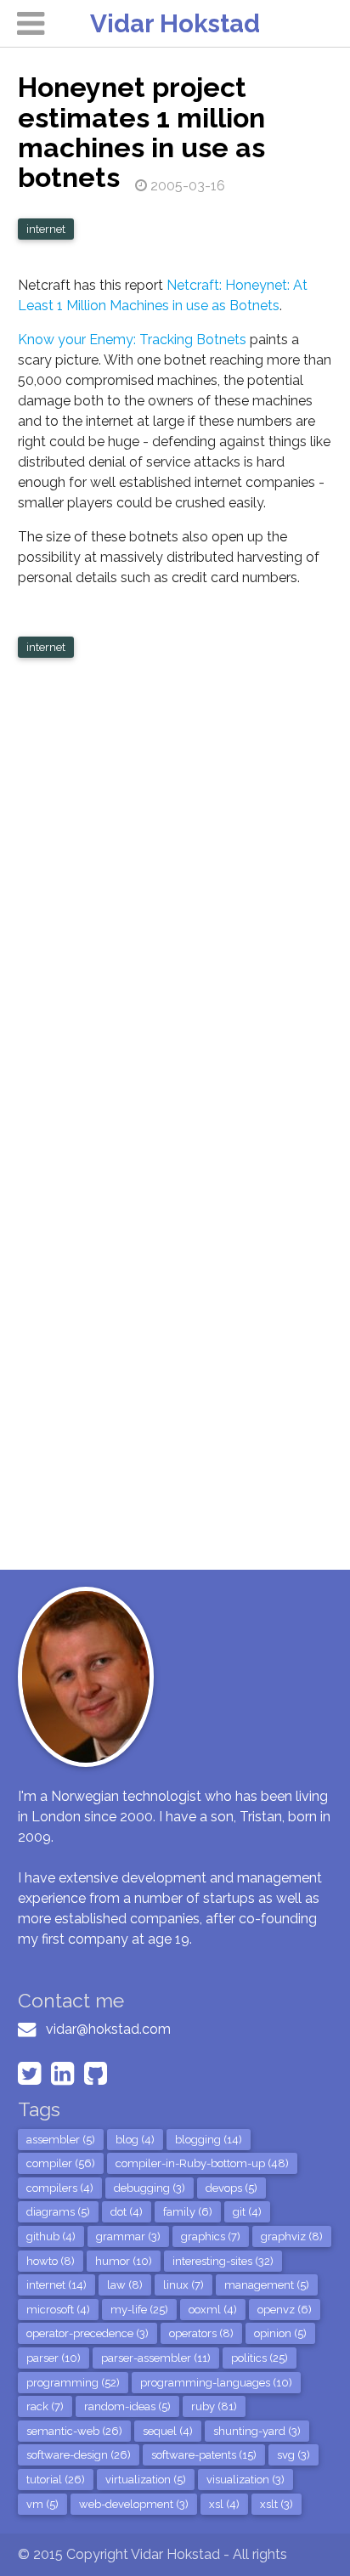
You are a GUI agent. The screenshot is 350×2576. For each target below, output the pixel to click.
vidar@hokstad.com (108, 2029)
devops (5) (231, 2188)
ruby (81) (214, 2406)
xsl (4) (224, 2504)
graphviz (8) (292, 2236)
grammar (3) (128, 2236)
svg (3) (294, 2455)
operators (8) (201, 2333)
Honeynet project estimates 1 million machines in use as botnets (141, 132)
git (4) (247, 2212)
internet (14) (56, 2285)
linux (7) (183, 2285)
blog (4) (135, 2140)
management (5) (267, 2285)
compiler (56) (61, 2163)
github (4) (51, 2236)
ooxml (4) (213, 2310)
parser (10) (54, 2358)
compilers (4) (60, 2188)
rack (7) (45, 2406)
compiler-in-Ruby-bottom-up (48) (202, 2163)
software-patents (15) (204, 2455)
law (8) (125, 2285)
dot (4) (127, 2212)
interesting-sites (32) (223, 2261)
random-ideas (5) (127, 2406)
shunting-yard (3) (257, 2431)
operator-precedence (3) (87, 2333)
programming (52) (73, 2383)
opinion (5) (280, 2333)
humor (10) (124, 2261)
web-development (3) (134, 2504)
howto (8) (51, 2261)
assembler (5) (61, 2140)
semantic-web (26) (74, 2431)
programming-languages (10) (216, 2383)
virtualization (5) (146, 2480)
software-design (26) (79, 2455)
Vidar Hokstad (175, 23)
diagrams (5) (58, 2212)
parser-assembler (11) (156, 2358)
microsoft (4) (58, 2310)
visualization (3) (246, 2480)
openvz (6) (285, 2310)
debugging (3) (150, 2188)
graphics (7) (211, 2236)
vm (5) (42, 2504)
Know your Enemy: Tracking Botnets (132, 340)
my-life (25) (139, 2310)
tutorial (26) (56, 2480)
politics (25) (260, 2358)
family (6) (188, 2212)
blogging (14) (209, 2140)
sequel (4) (168, 2431)
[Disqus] (175, 893)
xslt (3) (277, 2504)
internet (46, 229)
